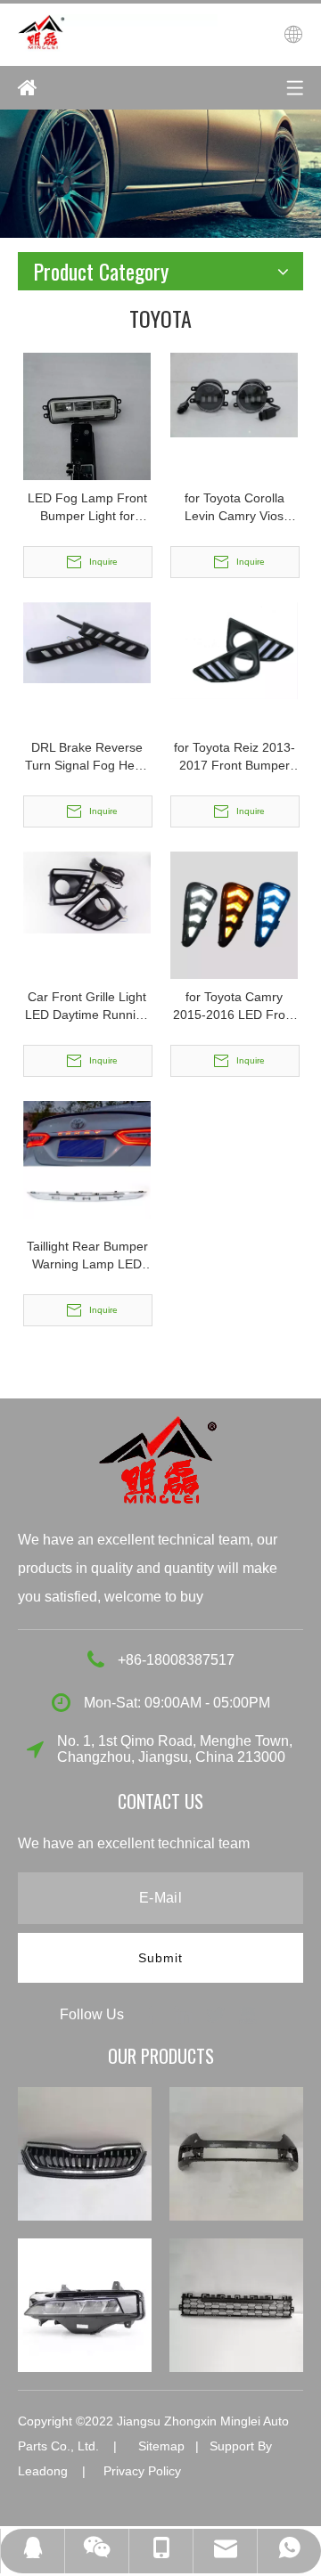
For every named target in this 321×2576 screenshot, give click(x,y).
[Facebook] (153, 2014)
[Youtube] (248, 2014)
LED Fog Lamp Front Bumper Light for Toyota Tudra (87, 508)
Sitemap (161, 2446)
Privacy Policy (142, 2471)
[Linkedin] (185, 2014)
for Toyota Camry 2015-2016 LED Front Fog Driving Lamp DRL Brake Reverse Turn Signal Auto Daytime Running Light (235, 1007)
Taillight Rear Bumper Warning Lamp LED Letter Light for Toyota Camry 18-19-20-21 (87, 1256)
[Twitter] (218, 2014)
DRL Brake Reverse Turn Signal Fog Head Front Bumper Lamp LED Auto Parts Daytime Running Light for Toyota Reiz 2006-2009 (87, 757)
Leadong (43, 2471)
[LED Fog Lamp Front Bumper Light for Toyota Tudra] (87, 436)
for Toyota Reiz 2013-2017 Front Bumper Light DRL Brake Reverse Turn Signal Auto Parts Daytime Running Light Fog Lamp (235, 757)
